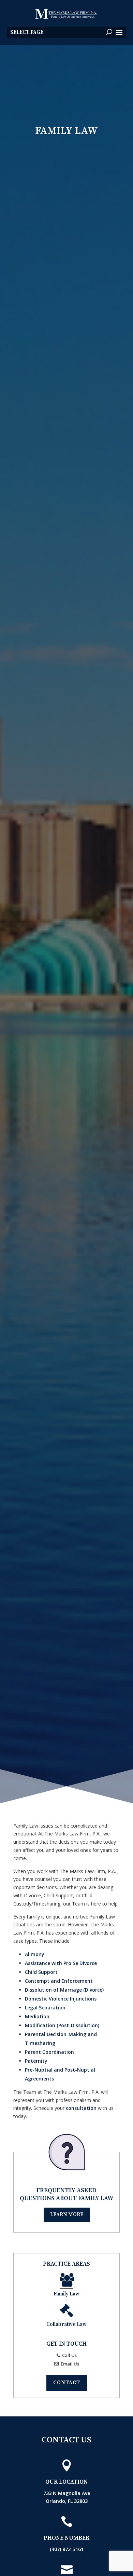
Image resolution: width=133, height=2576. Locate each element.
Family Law (66, 2294)
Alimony (35, 1954)
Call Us (69, 2355)
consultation (81, 2108)
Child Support (41, 1972)
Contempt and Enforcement (59, 1981)
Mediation (37, 2016)
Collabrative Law (66, 2324)
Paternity (36, 2061)
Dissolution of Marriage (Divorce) (64, 1990)
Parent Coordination (49, 2052)
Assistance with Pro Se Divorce (61, 1963)
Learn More (67, 2215)
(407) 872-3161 (67, 2549)
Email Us (69, 2364)
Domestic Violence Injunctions (61, 1999)
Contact (67, 2383)
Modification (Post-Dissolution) (62, 2025)
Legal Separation (45, 2008)
